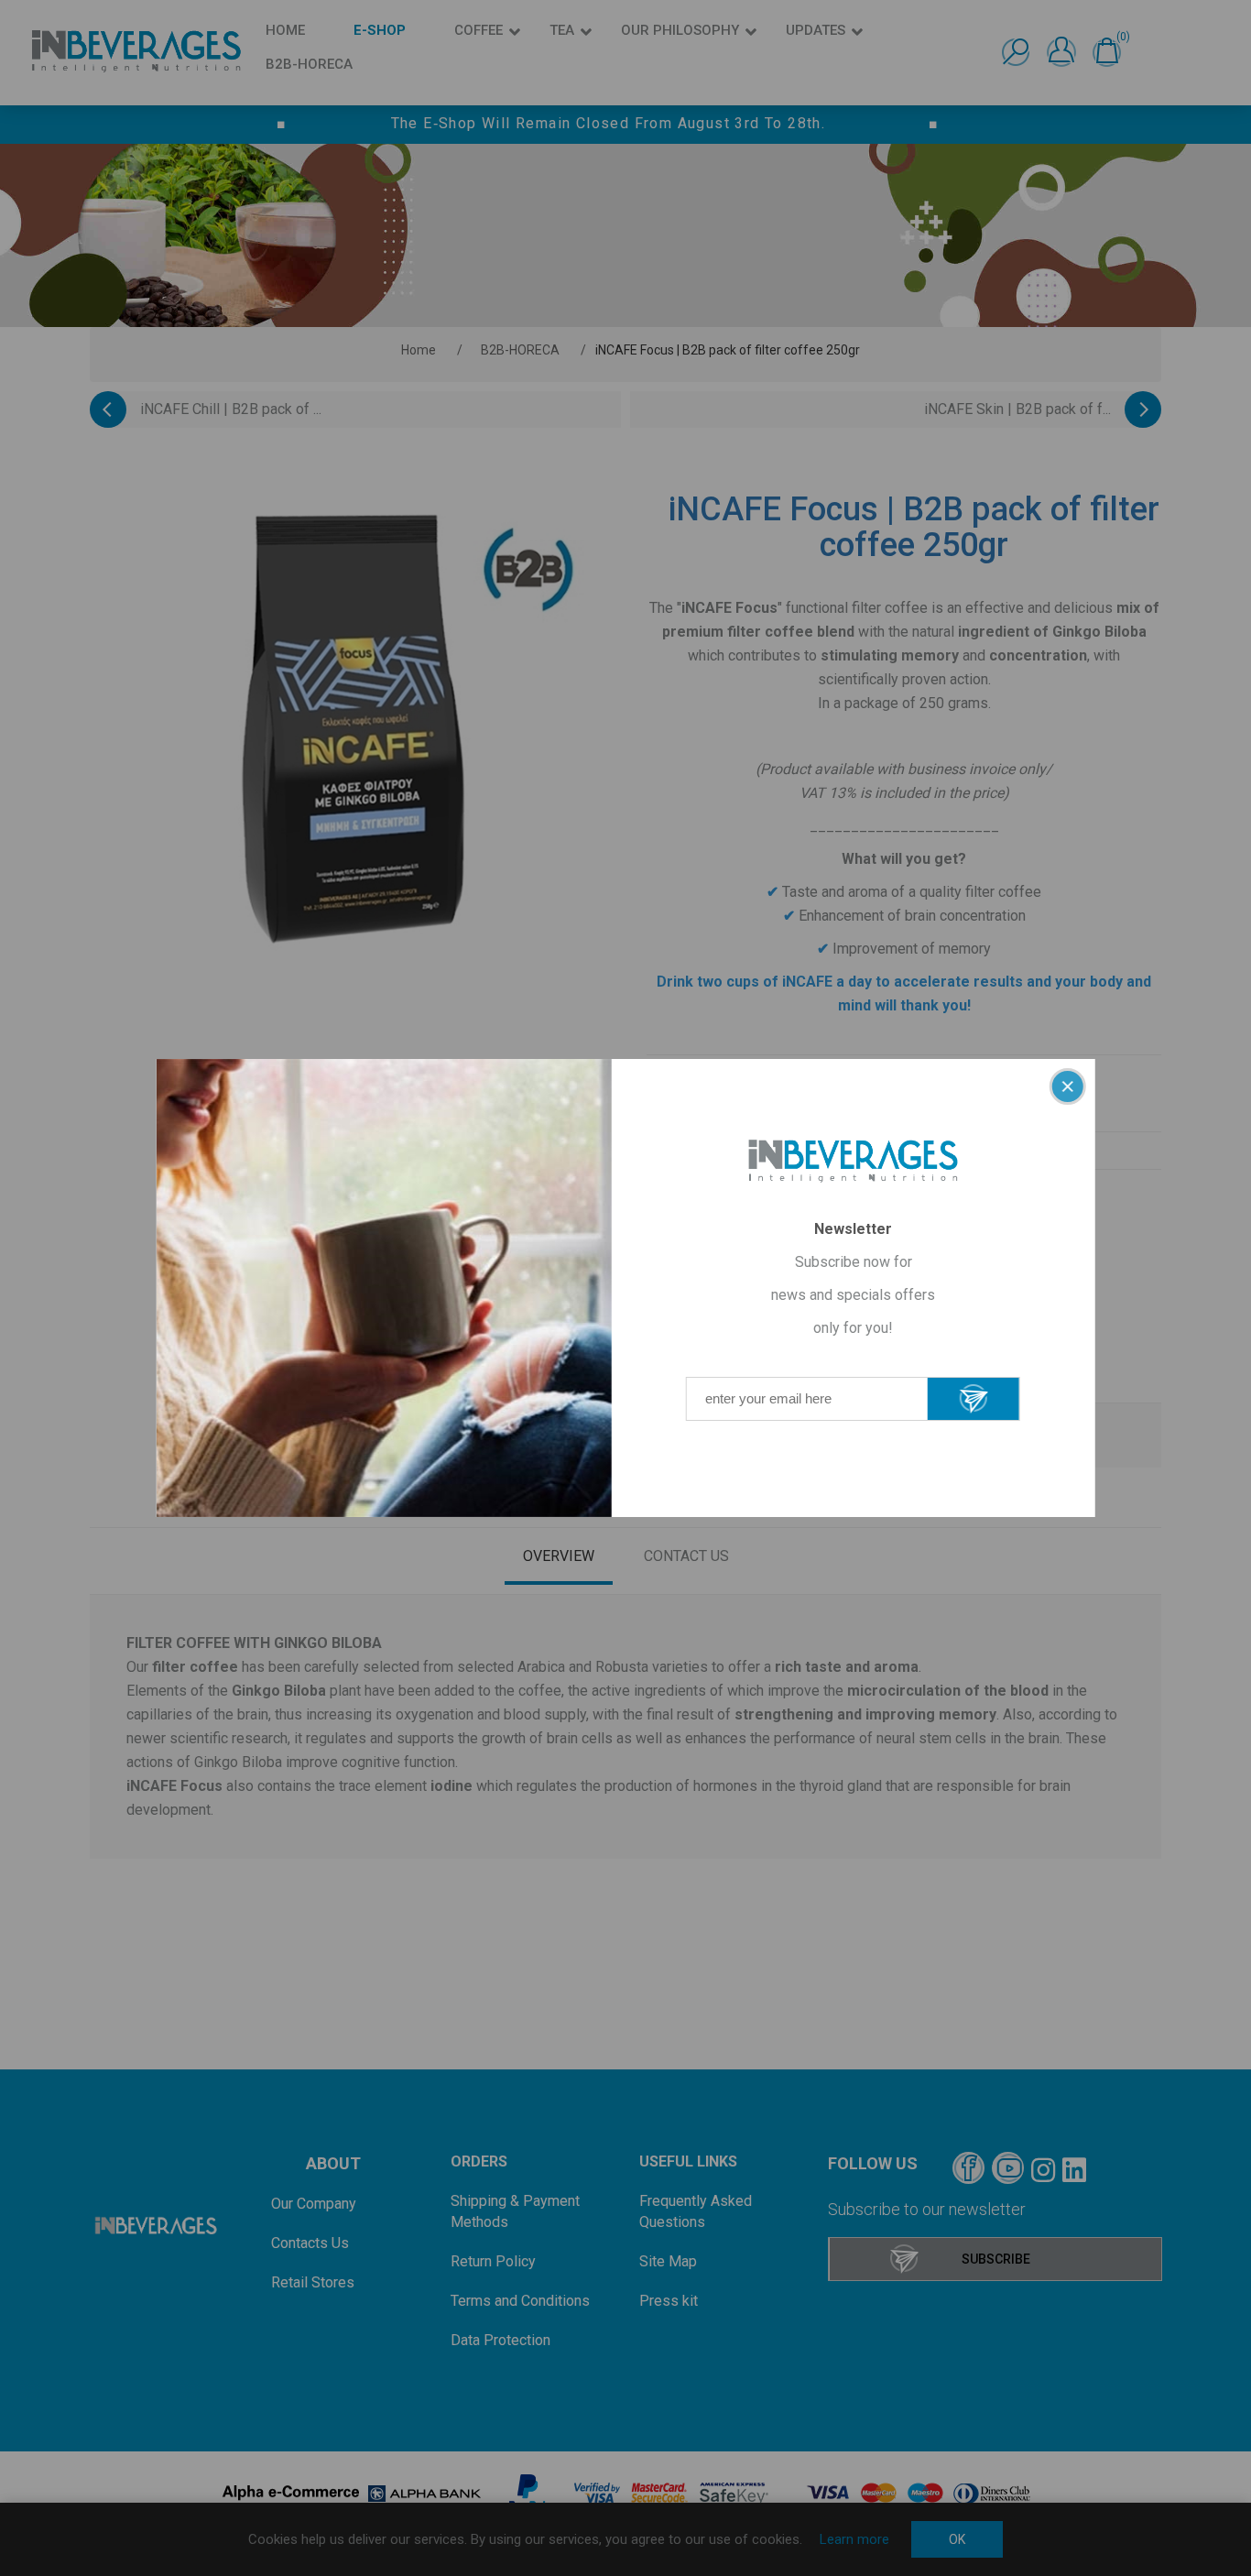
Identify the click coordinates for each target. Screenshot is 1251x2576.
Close (1067, 1086)
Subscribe (974, 1399)
